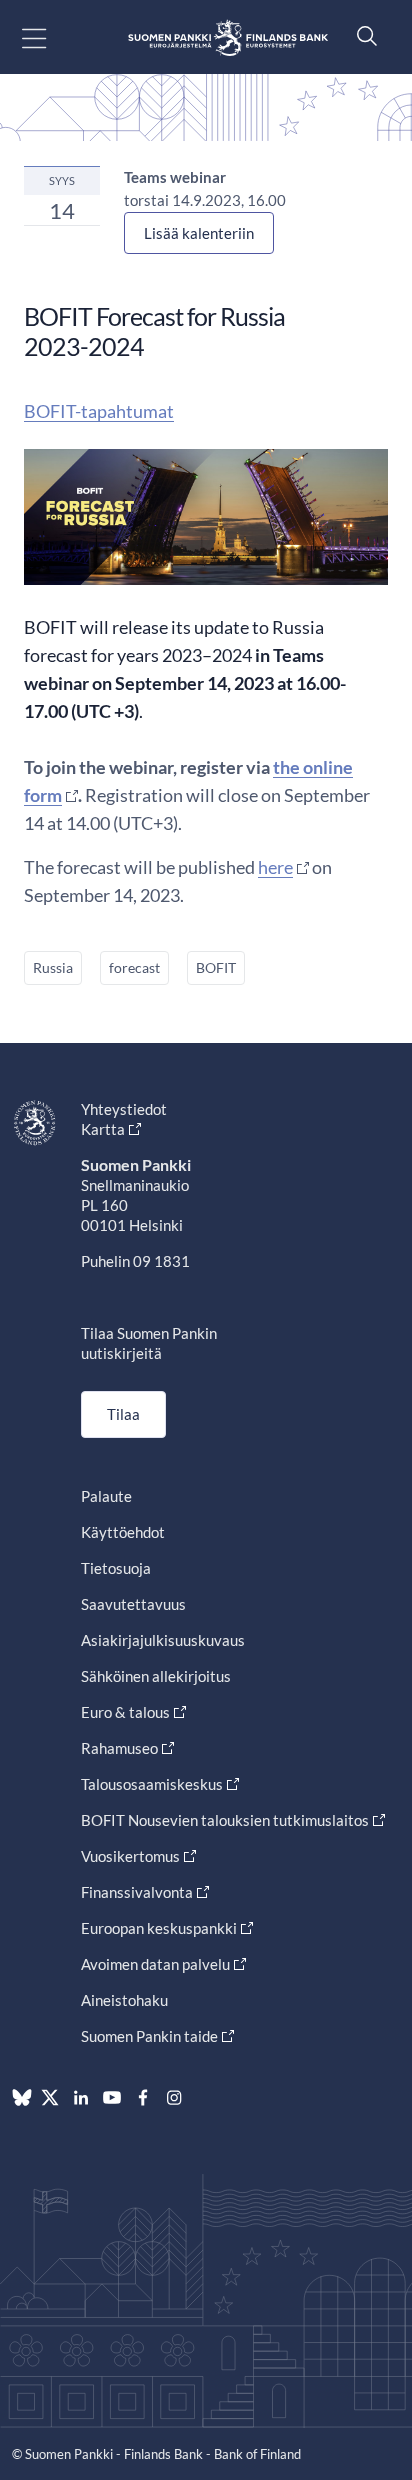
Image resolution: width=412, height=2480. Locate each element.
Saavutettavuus (133, 1604)
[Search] (362, 35)
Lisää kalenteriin (199, 233)
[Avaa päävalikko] (51, 37)
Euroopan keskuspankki (159, 1928)
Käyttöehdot (123, 1532)
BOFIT (216, 967)
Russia (53, 967)
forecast (134, 967)
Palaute (106, 1496)
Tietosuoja (116, 1568)
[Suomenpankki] (228, 37)
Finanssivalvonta (137, 1892)
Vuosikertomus (130, 1856)
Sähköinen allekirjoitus (156, 1676)
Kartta (103, 1129)
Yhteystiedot (124, 1109)
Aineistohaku (124, 2000)
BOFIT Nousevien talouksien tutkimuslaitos (225, 1820)
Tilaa (123, 1414)
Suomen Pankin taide (149, 2036)
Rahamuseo (119, 1748)
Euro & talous (125, 1712)
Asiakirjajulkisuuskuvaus (163, 1640)
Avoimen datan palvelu (155, 1964)
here (275, 867)
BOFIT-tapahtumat (99, 411)
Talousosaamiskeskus (152, 1784)
